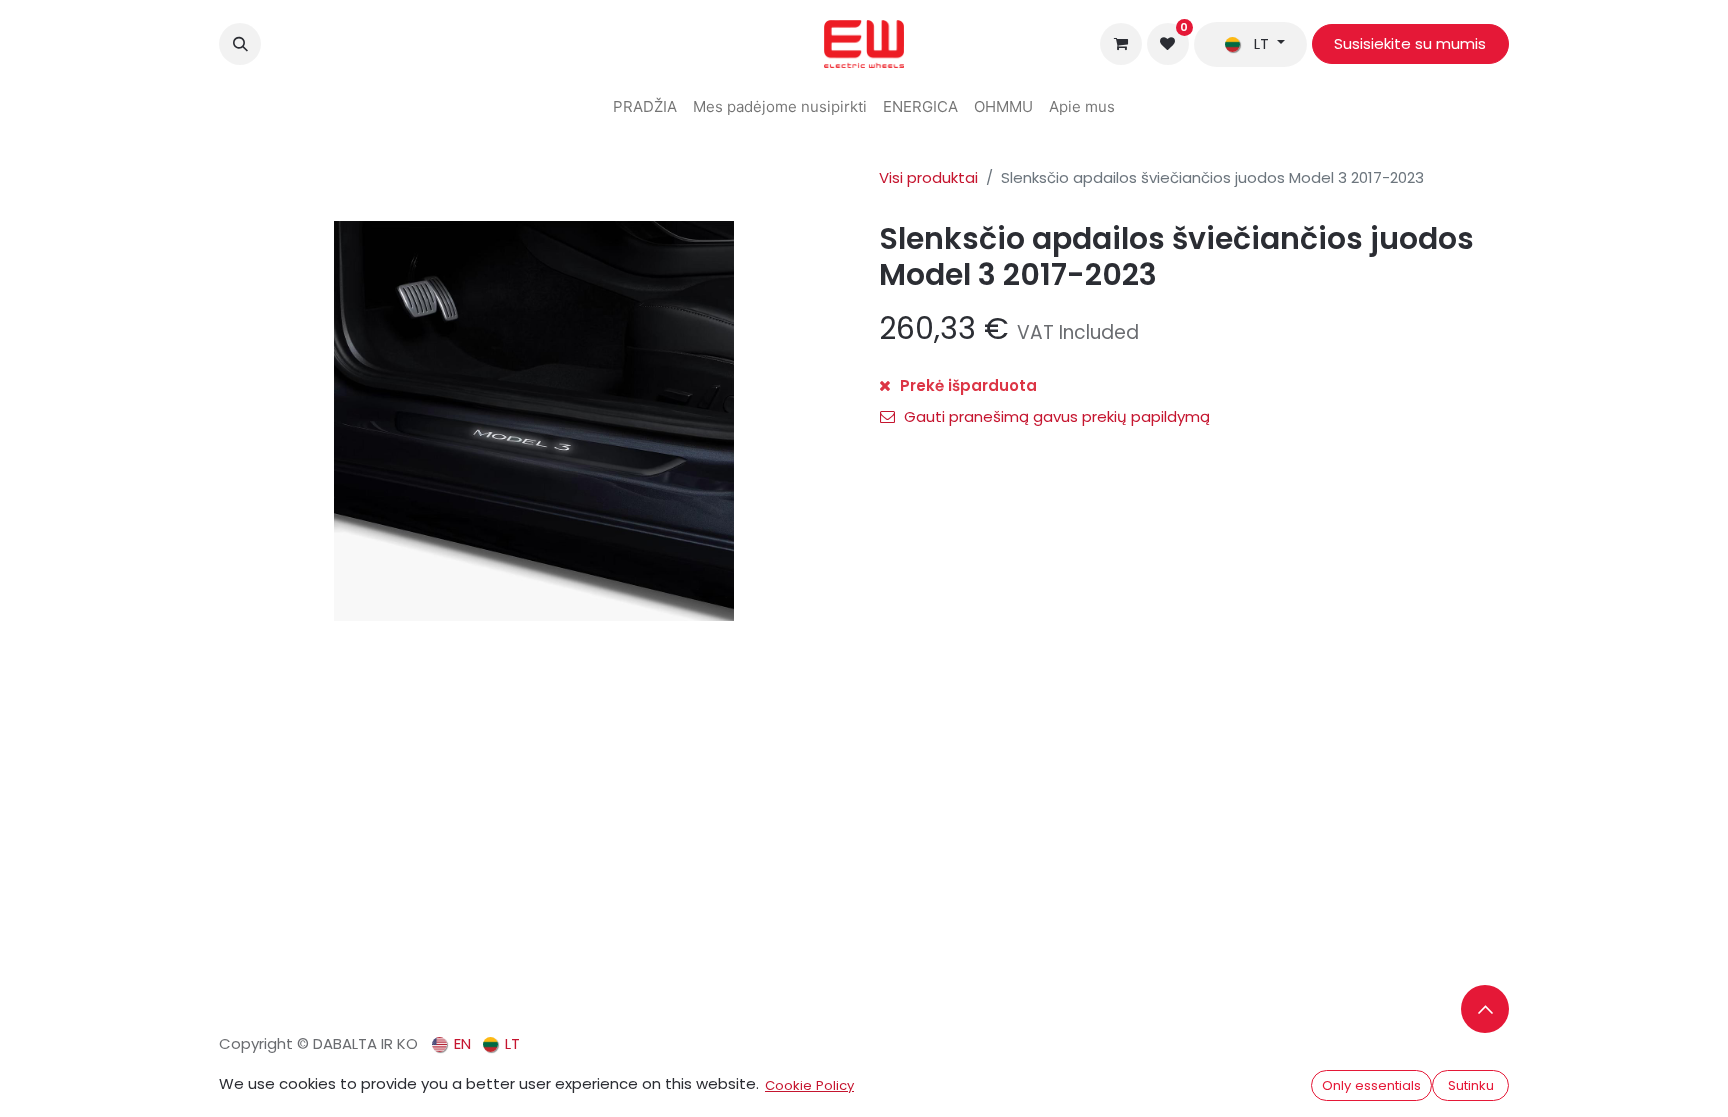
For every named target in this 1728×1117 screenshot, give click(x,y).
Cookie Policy (809, 1085)
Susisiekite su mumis (1410, 43)
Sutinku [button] (1471, 1085)
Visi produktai (928, 177)
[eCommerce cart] (1121, 44)
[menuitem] (645, 107)
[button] (240, 44)
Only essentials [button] (1371, 1085)
